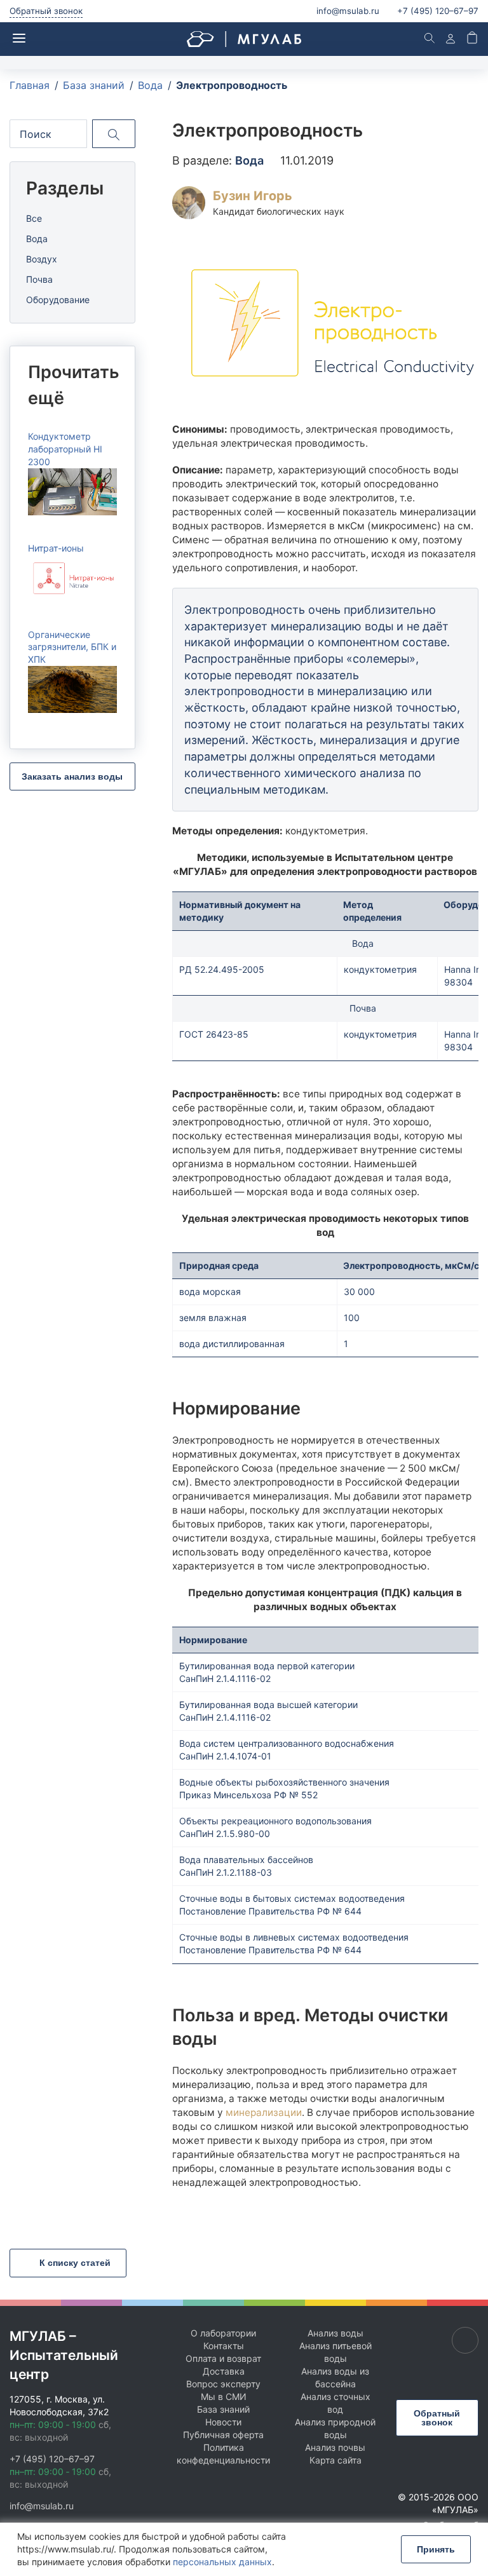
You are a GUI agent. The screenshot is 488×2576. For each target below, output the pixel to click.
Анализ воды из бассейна (335, 2377)
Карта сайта (335, 2460)
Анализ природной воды (335, 2428)
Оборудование (58, 300)
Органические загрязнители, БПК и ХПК (72, 647)
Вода (37, 239)
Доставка (224, 2371)
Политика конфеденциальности (223, 2454)
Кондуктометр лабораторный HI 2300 (65, 449)
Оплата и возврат (223, 2358)
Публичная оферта (223, 2435)
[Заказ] (472, 39)
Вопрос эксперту (223, 2384)
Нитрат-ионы (56, 548)
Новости (223, 2422)
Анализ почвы (335, 2447)
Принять (436, 2549)
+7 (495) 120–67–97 (52, 2459)
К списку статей (74, 2263)
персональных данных (222, 2562)
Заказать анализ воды (72, 776)
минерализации (264, 2112)
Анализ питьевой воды (335, 2352)
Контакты (224, 2346)
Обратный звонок (46, 11)
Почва (39, 279)
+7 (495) (438, 11)
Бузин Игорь (253, 196)
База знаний (223, 2409)
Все (34, 218)
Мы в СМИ (224, 2396)
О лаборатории (223, 2333)
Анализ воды (335, 2333)
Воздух (42, 259)
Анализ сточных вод (335, 2403)
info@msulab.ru (348, 11)
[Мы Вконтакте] (465, 2340)
